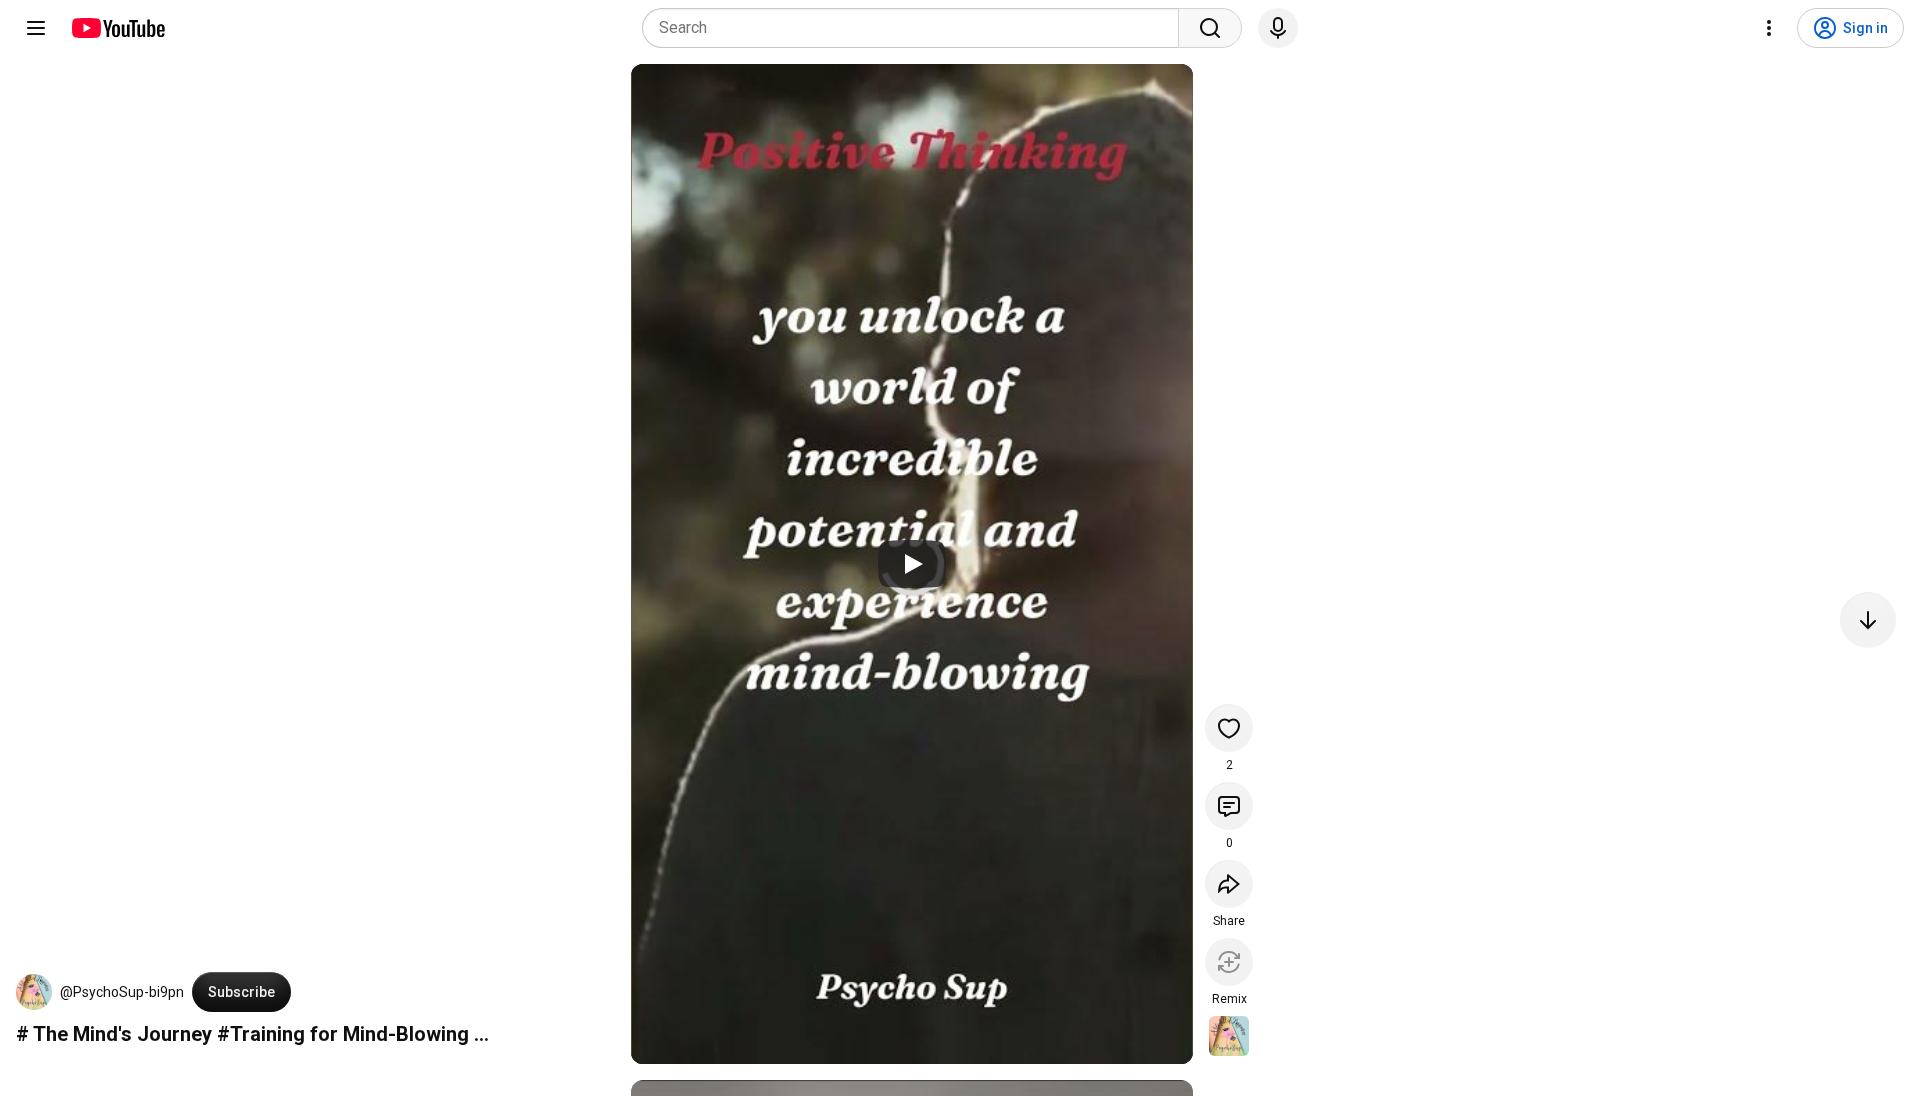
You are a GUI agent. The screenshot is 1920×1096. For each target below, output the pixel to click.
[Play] (912, 564)
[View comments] (1229, 806)
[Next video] (1868, 620)
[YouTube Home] (117, 28)
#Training (261, 1034)
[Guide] (36, 28)
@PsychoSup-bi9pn (122, 992)
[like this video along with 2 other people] (1229, 728)
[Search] (1210, 28)
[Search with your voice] (1278, 28)
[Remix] (1229, 962)
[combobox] (916, 28)
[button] (34, 992)
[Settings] (1769, 28)
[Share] (1229, 884)
